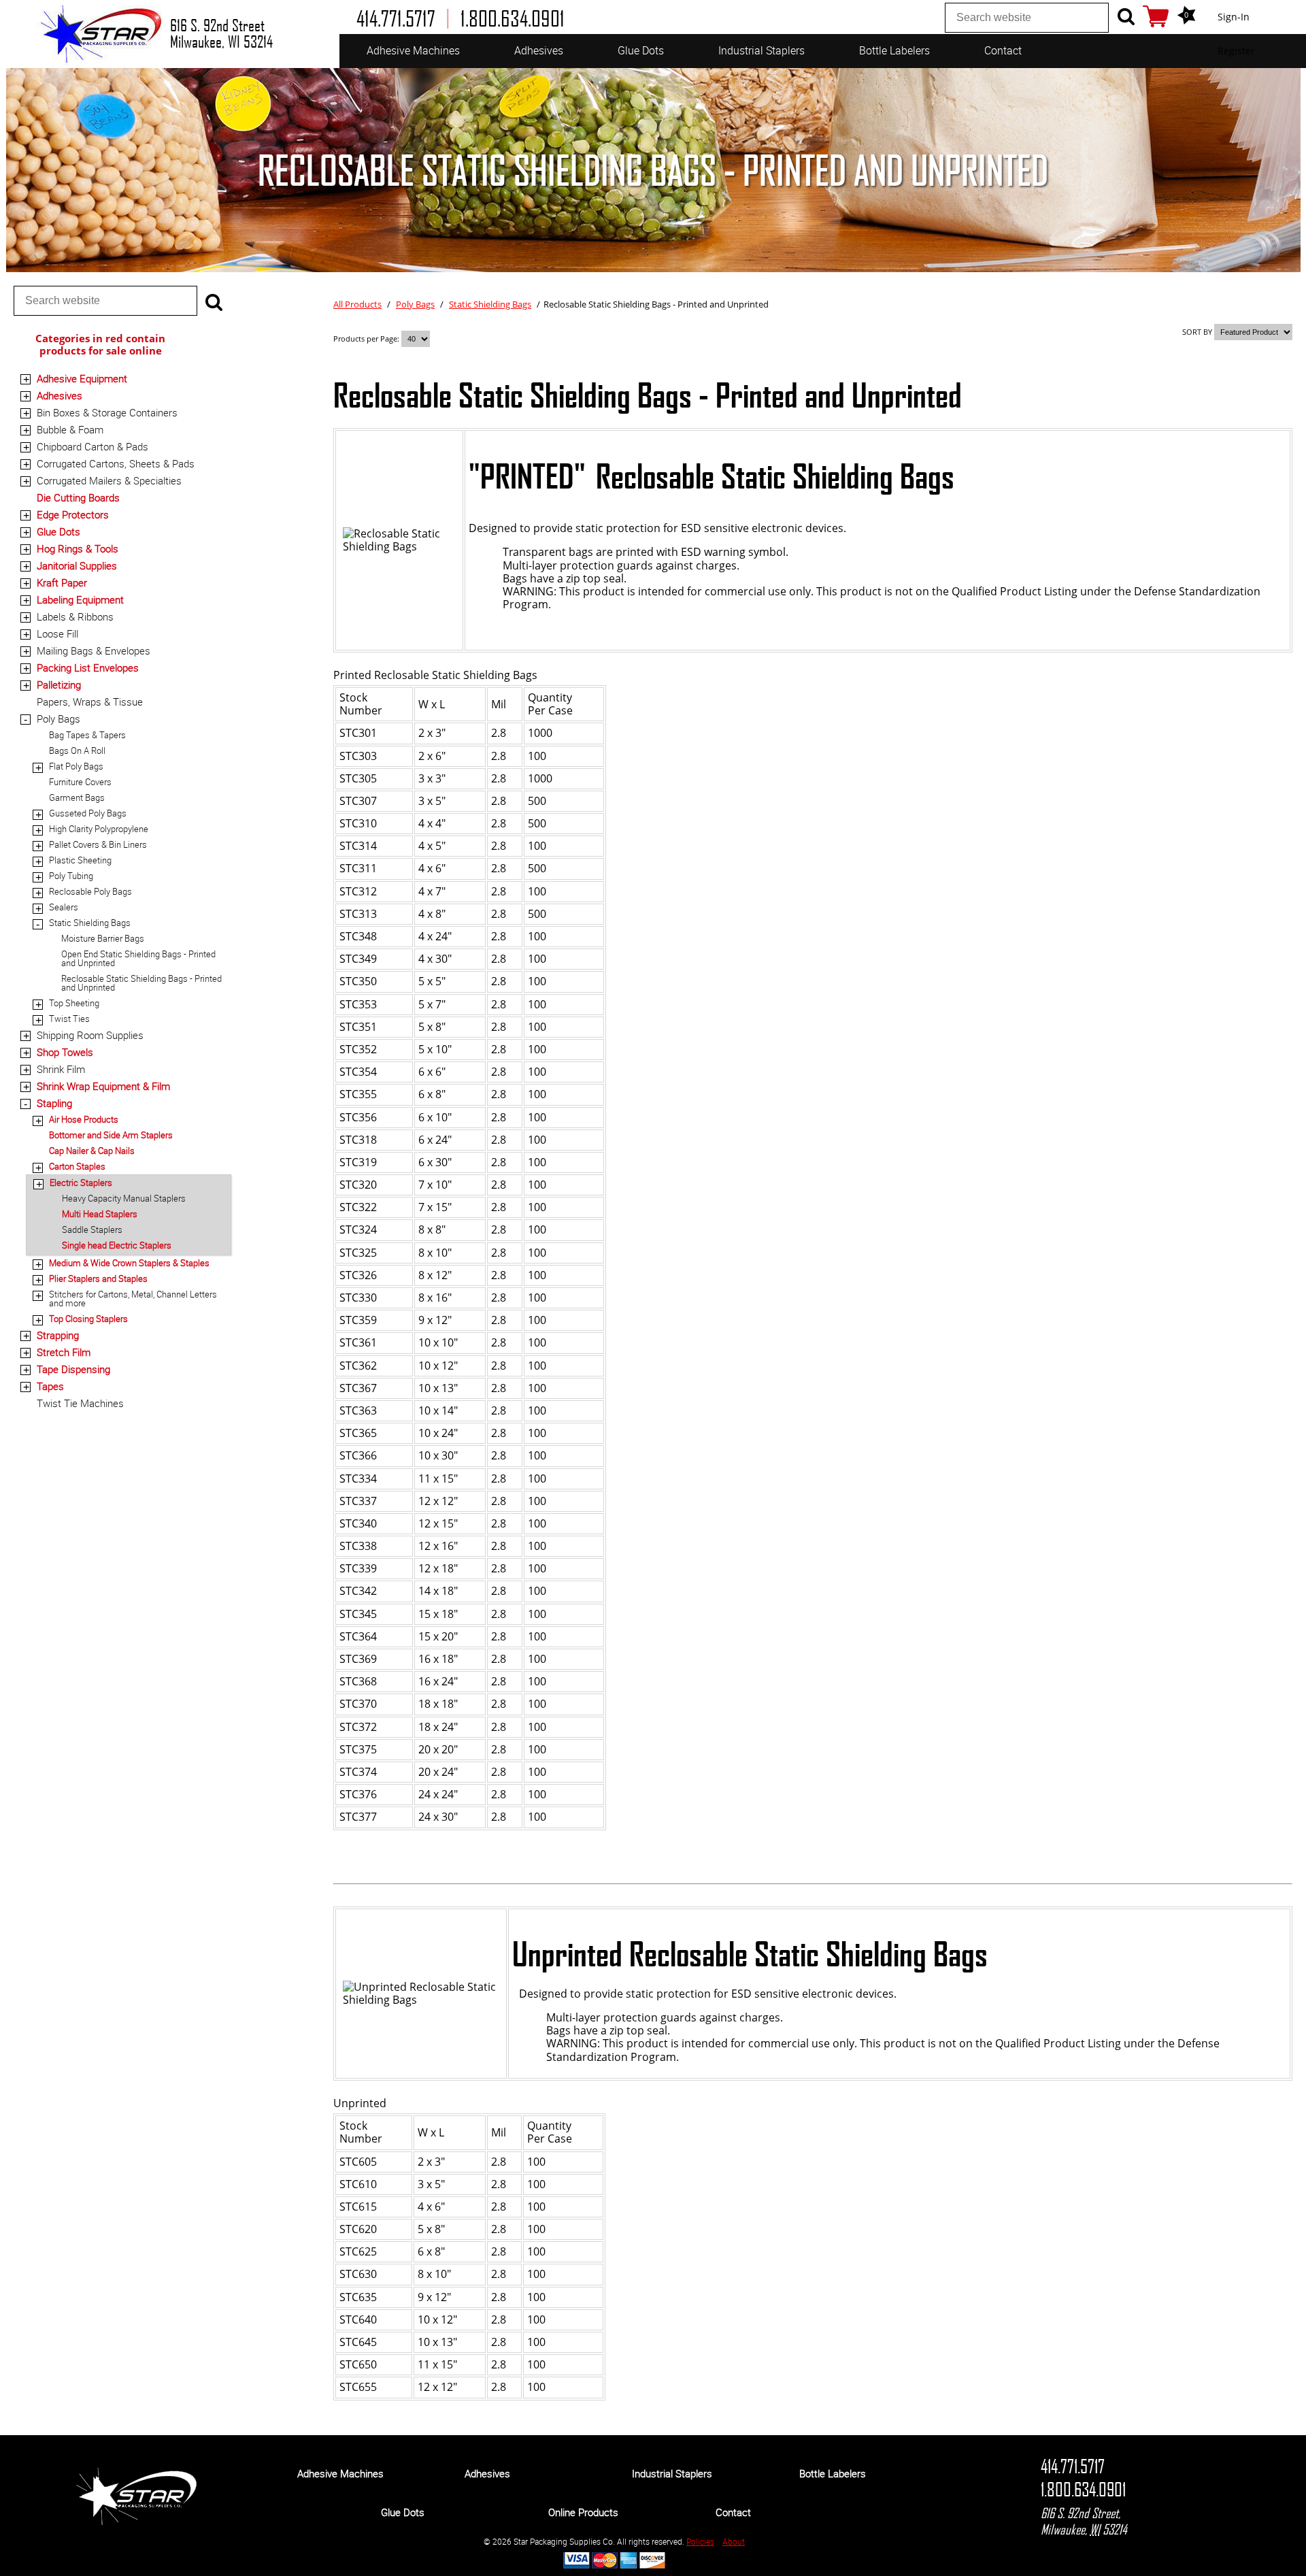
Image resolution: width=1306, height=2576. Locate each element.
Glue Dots (641, 50)
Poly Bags (58, 719)
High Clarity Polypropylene (99, 829)
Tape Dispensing (73, 1369)
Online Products (583, 2512)
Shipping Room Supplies (90, 1035)
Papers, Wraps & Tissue (90, 701)
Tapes (50, 1386)
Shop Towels (65, 1052)
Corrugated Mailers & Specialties (109, 480)
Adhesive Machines (413, 50)
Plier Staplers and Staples (98, 1278)
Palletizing (59, 684)
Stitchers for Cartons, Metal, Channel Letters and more (133, 1299)
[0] (1156, 16)
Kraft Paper (62, 582)
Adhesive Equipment (82, 378)
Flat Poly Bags (76, 766)
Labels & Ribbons (75, 616)
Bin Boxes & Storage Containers (107, 412)
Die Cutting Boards (78, 497)
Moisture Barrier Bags (103, 938)
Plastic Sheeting (80, 860)
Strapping (58, 1335)
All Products (357, 304)
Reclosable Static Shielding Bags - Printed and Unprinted (141, 983)
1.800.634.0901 (1083, 2490)
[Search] (1126, 16)
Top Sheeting (74, 1003)
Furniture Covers (80, 782)
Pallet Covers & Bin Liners (98, 844)
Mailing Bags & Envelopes (94, 650)
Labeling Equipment (80, 599)
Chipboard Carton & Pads (93, 446)
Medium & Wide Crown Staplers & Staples (129, 1263)
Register (1236, 51)
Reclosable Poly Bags (90, 891)
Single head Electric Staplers (117, 1245)
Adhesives (539, 50)
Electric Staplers (81, 1183)
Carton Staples (77, 1166)
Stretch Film (64, 1352)
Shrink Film (61, 1069)
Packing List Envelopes (88, 667)
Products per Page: (367, 338)
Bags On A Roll (77, 750)
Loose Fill (57, 633)
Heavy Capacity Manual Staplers (124, 1198)
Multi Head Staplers (100, 1214)
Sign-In (1234, 17)
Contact (1003, 50)
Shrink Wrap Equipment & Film (103, 1086)
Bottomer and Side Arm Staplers (111, 1135)
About (734, 2541)
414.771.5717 (1073, 2466)
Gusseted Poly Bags (88, 813)
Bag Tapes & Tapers (87, 735)
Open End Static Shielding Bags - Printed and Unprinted (138, 958)
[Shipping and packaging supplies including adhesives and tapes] (136, 2522)
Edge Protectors (73, 514)
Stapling (54, 1103)
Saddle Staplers (92, 1229)
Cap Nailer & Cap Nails (92, 1151)
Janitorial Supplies (77, 565)
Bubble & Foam (70, 429)
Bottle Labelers (894, 50)
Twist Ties (69, 1019)
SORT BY (1197, 332)
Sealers (64, 907)
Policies (700, 2541)
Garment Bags (77, 797)
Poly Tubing (71, 876)
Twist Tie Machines (80, 1403)
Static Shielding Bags (90, 923)
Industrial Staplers (761, 50)
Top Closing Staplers (88, 1319)
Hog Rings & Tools (78, 548)
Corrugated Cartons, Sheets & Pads (116, 463)
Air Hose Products (84, 1119)
